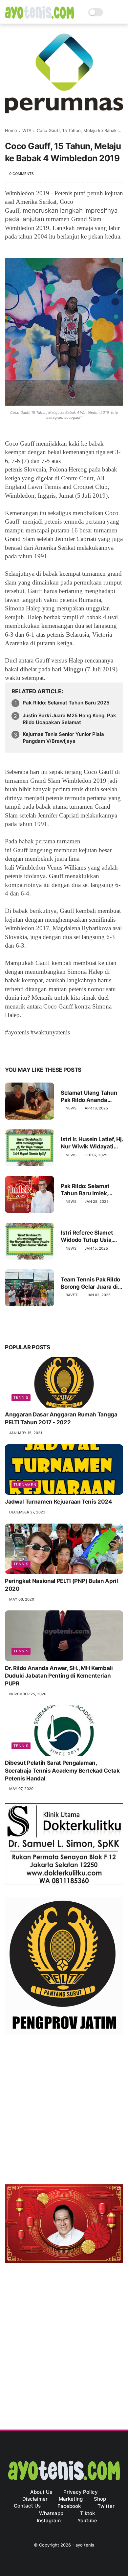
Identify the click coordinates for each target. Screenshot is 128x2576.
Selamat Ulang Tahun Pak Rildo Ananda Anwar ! (89, 1096)
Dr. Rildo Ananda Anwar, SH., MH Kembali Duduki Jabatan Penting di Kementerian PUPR (59, 1676)
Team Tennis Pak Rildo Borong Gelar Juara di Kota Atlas (90, 1283)
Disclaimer (35, 2499)
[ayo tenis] (39, 17)
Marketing (71, 2499)
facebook (69, 2506)
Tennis (21, 1397)
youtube (87, 2520)
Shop (100, 2499)
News (71, 1108)
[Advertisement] (64, 2110)
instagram (49, 2520)
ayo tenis (85, 2545)
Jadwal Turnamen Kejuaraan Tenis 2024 (59, 1502)
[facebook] (11, 1049)
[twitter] (24, 1049)
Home (11, 130)
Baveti (72, 1295)
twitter (106, 2506)
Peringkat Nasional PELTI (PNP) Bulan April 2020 (62, 1585)
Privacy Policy (81, 2492)
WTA (27, 130)
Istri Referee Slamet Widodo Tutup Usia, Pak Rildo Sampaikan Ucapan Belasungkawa (91, 1236)
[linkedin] (63, 1049)
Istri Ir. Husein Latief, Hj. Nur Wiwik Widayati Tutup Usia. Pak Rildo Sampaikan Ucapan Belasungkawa (92, 1143)
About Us (41, 2492)
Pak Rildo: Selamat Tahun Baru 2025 (66, 703)
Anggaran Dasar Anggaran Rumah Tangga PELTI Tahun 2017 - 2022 (61, 1418)
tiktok (87, 2513)
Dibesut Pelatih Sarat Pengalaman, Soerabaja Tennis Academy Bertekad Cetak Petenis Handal (62, 1771)
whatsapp (51, 2513)
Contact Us (27, 2506)
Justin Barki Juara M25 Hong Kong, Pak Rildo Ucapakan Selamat (69, 719)
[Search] (110, 12)
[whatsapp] (37, 1049)
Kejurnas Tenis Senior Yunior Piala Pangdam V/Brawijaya (63, 738)
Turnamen (25, 1485)
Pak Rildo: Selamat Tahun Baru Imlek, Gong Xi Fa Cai (85, 1190)
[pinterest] (50, 1049)
